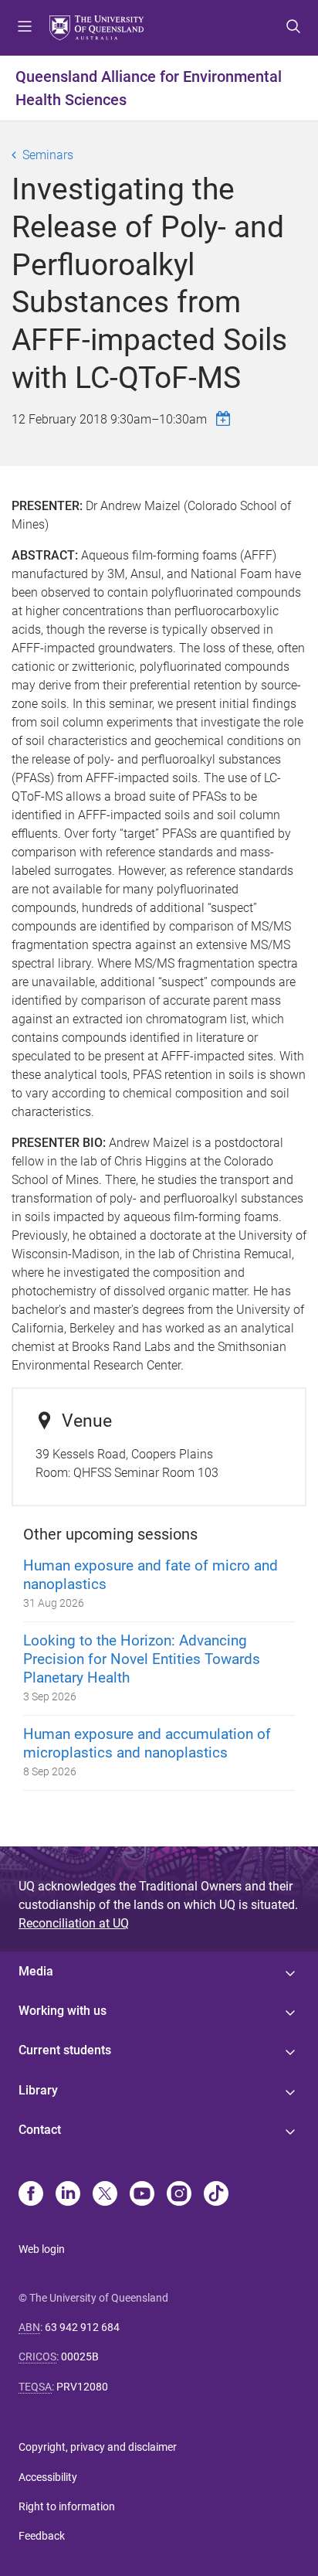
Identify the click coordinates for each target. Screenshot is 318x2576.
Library (38, 2090)
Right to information (67, 2506)
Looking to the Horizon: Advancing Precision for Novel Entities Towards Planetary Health (142, 1659)
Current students (65, 2050)
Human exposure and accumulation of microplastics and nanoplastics (147, 1743)
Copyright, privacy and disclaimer (98, 2447)
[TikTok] (216, 2195)
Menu (25, 28)
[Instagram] (179, 2195)
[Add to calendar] (225, 419)
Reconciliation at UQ (74, 1923)
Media (36, 1971)
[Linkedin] (68, 2195)
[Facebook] (31, 2195)
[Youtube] (142, 2195)
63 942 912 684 (82, 2327)
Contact (40, 2130)
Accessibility (48, 2477)
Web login (42, 2249)
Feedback (42, 2536)
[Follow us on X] (105, 2195)
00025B (80, 2357)
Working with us (63, 2011)
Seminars (48, 155)
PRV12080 (82, 2387)
